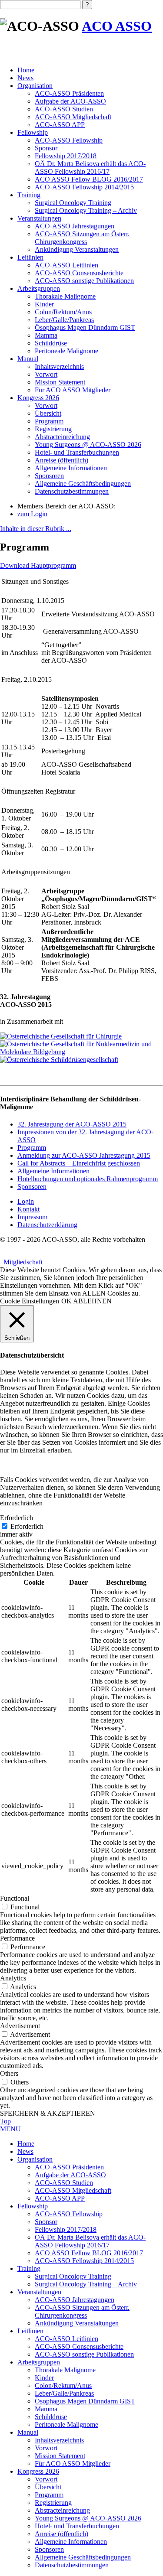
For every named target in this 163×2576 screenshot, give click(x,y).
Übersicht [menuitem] (48, 2487)
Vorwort (46, 374)
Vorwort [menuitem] (46, 2448)
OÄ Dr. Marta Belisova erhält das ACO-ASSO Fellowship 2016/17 (90, 168)
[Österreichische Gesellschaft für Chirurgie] (61, 1036)
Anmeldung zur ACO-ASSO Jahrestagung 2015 (84, 1155)
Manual (28, 359)
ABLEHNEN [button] (92, 1301)
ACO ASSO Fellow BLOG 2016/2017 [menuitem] (89, 2253)
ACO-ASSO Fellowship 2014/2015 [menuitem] (84, 2261)
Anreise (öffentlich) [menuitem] (62, 2534)
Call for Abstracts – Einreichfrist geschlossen (79, 1163)
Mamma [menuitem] (46, 2409)
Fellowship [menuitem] (33, 2206)
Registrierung (53, 429)
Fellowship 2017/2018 (66, 156)
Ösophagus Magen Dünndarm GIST (85, 327)
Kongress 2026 (38, 398)
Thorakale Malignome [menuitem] (65, 2370)
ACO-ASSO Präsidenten (69, 93)
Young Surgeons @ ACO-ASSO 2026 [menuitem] (88, 2518)
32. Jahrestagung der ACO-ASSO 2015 (72, 1124)
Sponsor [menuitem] (46, 2222)
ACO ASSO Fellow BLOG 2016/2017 (89, 179)
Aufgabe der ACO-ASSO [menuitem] (70, 2175)
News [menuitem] (25, 2151)
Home (26, 70)
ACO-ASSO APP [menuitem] (60, 2198)
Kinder (44, 304)
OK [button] (67, 1301)
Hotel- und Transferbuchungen (77, 452)
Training (29, 195)
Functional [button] (15, 1898)
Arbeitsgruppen (39, 288)
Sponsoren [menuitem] (49, 2549)
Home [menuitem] (26, 2144)
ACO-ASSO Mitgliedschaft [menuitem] (73, 2190)
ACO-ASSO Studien (64, 109)
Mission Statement (60, 382)
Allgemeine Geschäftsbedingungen (83, 484)
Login (26, 1201)
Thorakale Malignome (65, 296)
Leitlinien (30, 257)
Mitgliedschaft (21, 1262)
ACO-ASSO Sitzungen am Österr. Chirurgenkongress (82, 238)
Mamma (46, 335)
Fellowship (33, 132)
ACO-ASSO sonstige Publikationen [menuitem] (84, 2354)
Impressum (32, 1217)
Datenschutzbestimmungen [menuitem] (72, 2565)
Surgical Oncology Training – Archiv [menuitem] (86, 2284)
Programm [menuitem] (49, 2495)
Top (5, 2121)
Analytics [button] (13, 1978)
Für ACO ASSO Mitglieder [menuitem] (73, 2464)
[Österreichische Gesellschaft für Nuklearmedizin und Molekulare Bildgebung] (81, 1052)
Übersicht (48, 413)
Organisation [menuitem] (35, 2159)
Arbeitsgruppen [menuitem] (39, 2362)
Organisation (35, 86)
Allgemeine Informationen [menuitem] (71, 2542)
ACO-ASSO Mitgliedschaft (73, 117)
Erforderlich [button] (17, 1518)
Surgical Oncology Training (73, 203)
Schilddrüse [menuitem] (51, 2417)
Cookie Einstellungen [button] (30, 1301)
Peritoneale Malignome (67, 351)
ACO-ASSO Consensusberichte (79, 273)
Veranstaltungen (39, 218)
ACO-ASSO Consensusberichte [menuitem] (79, 2346)
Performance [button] (17, 1938)
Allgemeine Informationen (71, 468)
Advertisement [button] (20, 2026)
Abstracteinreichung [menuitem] (62, 2510)
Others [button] (9, 2073)
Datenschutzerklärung (47, 1225)
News (25, 78)
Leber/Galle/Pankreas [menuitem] (64, 2393)
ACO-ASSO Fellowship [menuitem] (69, 2214)
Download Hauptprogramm (38, 565)
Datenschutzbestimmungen (72, 491)
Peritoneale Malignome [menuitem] (67, 2425)
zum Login (32, 514)
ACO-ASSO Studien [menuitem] (64, 2183)
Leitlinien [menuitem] (30, 2331)
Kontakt (28, 1209)
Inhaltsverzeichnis (59, 366)
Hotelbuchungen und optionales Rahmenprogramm (88, 1179)
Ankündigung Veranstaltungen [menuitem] (77, 2323)
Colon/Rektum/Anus (63, 312)
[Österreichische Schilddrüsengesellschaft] (59, 1060)
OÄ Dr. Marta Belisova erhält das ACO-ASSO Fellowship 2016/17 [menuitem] (90, 2241)
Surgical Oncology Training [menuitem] (73, 2276)
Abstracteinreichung (62, 437)
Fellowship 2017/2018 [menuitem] (66, 2229)
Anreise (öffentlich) (62, 460)
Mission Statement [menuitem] (60, 2456)
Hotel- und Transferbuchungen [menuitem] (77, 2526)
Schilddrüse (51, 343)
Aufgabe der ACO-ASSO (70, 101)
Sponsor (46, 148)
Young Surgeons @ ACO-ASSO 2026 (88, 445)
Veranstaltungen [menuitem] (39, 2292)
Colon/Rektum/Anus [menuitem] (63, 2385)
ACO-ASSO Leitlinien (67, 265)
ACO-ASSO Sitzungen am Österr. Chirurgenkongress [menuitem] (82, 2311)
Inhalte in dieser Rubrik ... (36, 529)
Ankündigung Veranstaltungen (77, 249)
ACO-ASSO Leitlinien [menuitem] (67, 2339)
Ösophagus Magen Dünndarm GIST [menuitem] (85, 2401)
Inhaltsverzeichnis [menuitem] (59, 2440)
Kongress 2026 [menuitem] (38, 2471)
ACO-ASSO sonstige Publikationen (84, 281)
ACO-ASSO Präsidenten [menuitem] (69, 2167)
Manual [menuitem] (28, 2432)
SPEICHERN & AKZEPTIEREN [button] (48, 2113)
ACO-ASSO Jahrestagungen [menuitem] (75, 2300)
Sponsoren (49, 476)
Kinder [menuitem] (44, 2378)
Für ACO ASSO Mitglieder (73, 390)
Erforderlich (27, 1526)
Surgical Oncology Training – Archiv (86, 210)
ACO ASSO (117, 26)
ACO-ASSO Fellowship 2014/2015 (84, 187)
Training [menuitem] (29, 2268)
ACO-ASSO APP (60, 125)
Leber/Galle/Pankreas (64, 320)
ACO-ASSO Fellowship (69, 140)
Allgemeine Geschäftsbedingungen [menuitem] (83, 2557)
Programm (49, 421)
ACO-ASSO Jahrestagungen (75, 226)
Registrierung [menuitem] (53, 2503)
